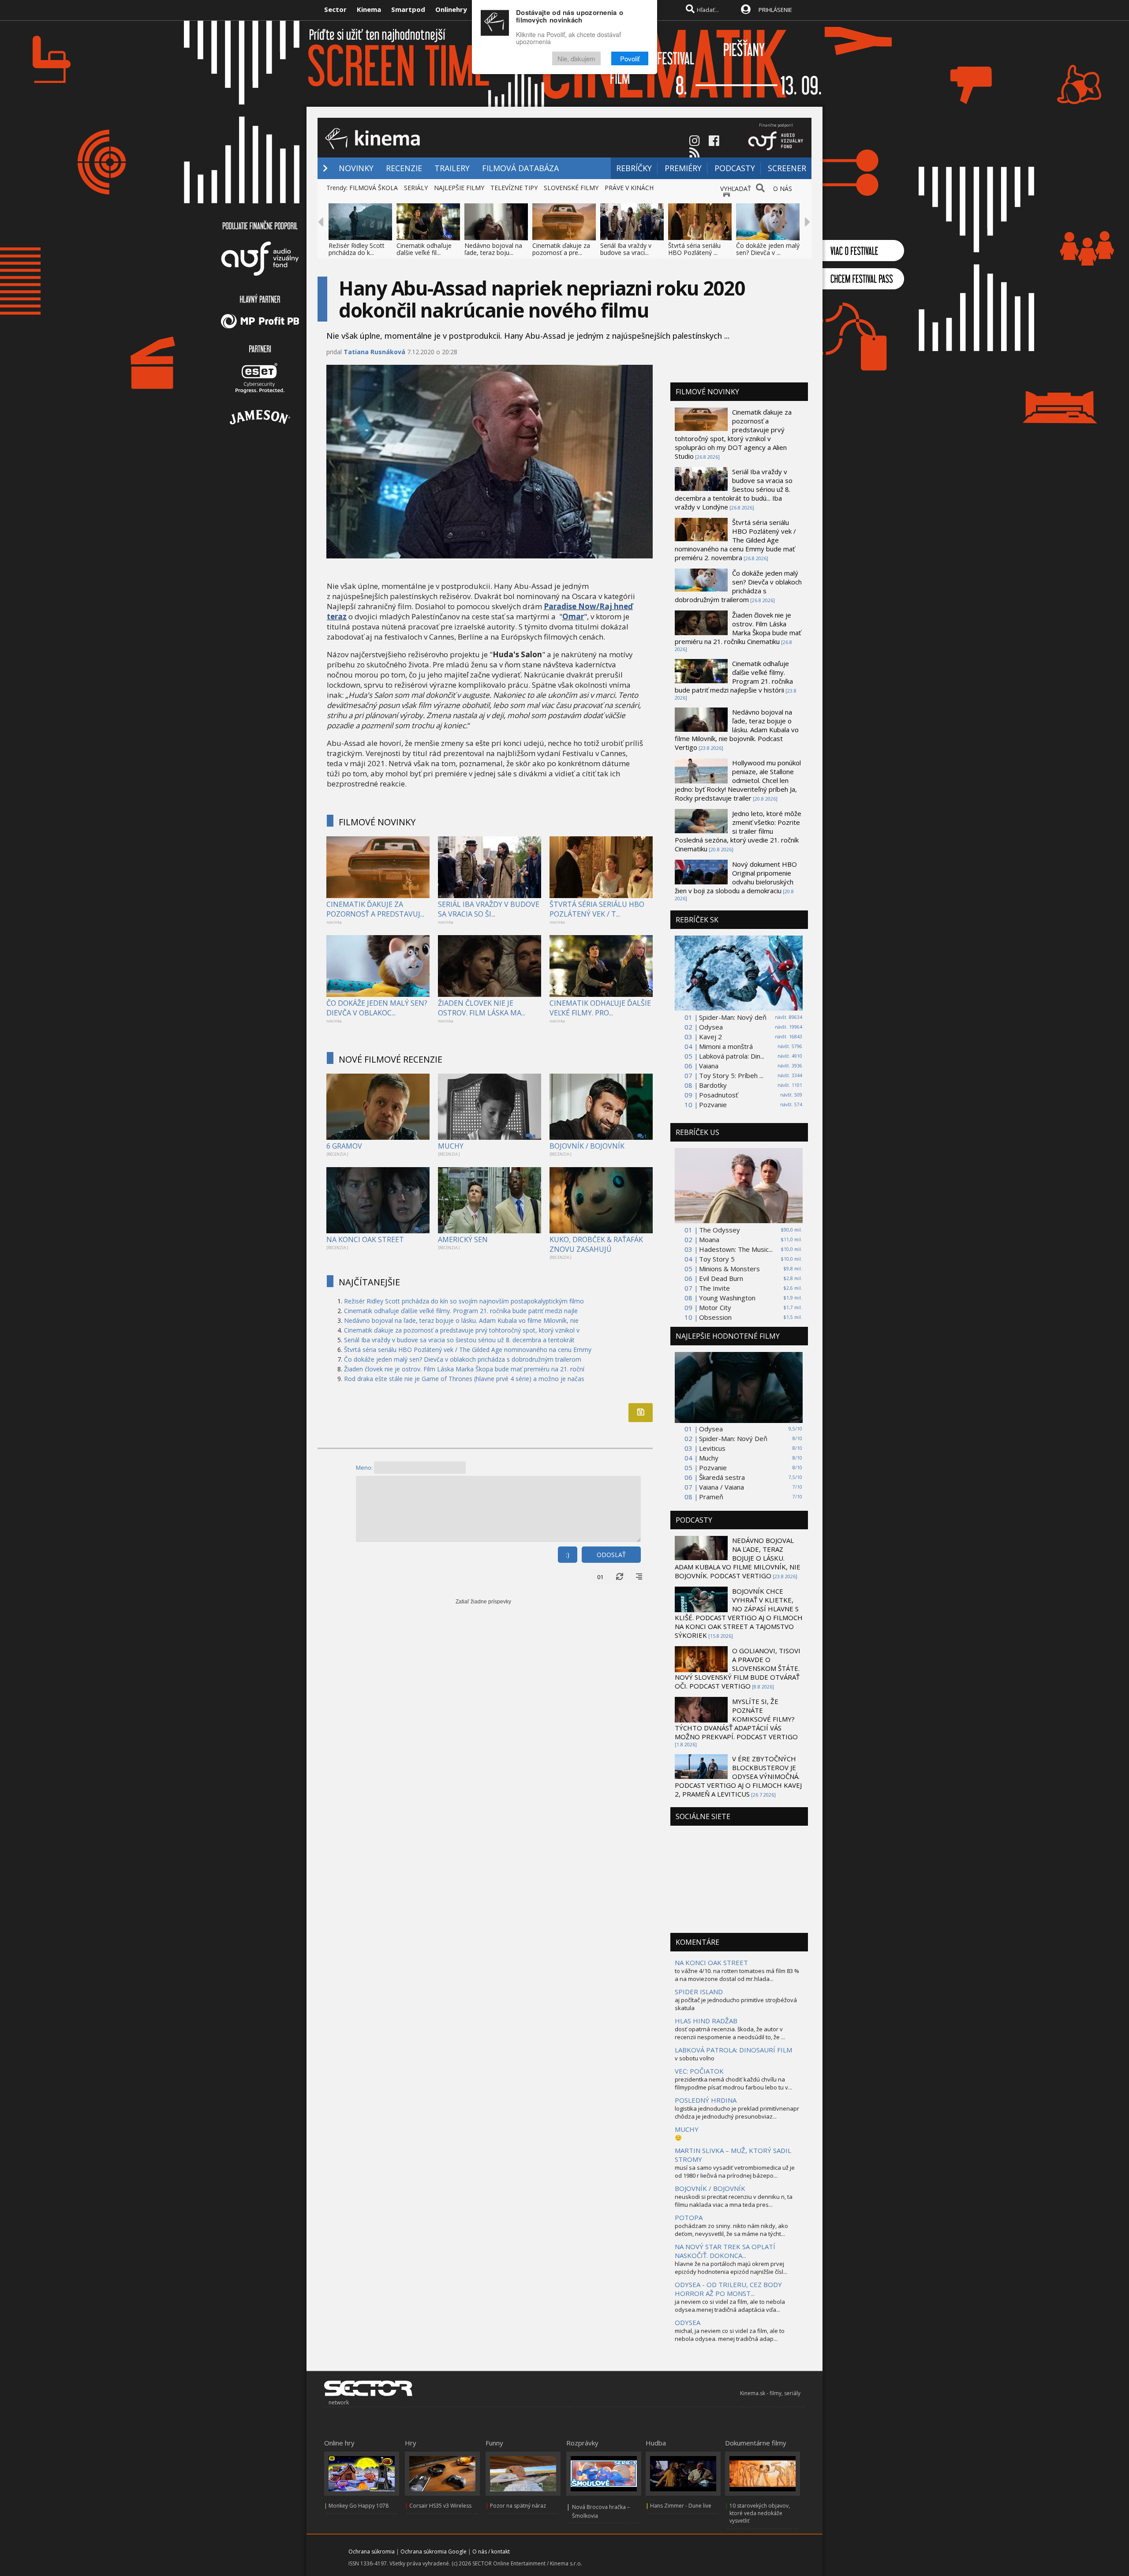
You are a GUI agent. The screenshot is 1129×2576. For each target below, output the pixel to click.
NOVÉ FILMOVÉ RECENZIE (391, 1059)
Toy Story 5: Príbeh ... (731, 1075)
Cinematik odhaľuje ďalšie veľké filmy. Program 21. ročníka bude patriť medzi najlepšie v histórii (734, 677)
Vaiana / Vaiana (722, 1487)
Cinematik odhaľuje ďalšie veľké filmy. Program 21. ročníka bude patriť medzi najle (461, 1311)
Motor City (715, 1307)
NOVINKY (356, 168)
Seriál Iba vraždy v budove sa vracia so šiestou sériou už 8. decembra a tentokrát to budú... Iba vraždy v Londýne (734, 489)
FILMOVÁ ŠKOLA (374, 188)
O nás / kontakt (491, 2552)
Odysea (711, 1027)
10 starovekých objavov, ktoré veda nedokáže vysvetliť (760, 2513)
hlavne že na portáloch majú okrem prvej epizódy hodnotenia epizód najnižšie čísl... (731, 2268)
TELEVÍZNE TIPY (514, 188)
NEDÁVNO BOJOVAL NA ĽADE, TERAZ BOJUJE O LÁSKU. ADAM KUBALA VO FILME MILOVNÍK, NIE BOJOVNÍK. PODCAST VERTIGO (738, 1558)
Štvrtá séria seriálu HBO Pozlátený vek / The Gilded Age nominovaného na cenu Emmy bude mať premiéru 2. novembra (735, 540)
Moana (709, 1239)
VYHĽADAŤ (736, 189)
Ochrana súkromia (372, 2552)
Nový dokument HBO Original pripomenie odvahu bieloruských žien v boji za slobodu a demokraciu (736, 877)
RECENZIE (404, 168)
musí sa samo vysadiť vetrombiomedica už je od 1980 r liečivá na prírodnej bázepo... (735, 2172)
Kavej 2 (710, 1037)
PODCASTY (735, 168)
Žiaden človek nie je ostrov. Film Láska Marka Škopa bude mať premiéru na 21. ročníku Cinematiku (738, 628)
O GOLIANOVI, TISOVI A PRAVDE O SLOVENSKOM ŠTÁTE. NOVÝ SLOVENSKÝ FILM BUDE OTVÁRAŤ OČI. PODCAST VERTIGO (738, 1668)
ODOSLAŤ (611, 1555)
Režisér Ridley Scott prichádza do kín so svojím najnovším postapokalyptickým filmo (464, 1301)
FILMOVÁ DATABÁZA (520, 168)
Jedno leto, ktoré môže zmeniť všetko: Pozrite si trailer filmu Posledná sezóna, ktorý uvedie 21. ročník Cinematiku (738, 831)
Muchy (709, 1458)
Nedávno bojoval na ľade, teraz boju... (493, 249)
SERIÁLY (416, 188)
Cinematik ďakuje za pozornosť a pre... (561, 249)
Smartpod (408, 9)
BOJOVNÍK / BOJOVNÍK (587, 1146)
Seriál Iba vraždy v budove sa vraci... (626, 249)
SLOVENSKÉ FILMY (571, 188)
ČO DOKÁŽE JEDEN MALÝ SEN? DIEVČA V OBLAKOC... (377, 1008)
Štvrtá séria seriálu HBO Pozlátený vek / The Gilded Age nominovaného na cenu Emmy (468, 1350)
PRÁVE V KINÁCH (629, 188)
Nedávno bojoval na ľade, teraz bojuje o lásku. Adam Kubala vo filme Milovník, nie (461, 1320)
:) (568, 1555)
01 (600, 1577)
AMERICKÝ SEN (463, 1239)
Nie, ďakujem (576, 58)
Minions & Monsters (729, 1269)
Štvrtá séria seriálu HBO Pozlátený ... (694, 249)
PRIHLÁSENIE (775, 10)
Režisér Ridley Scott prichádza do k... (357, 249)
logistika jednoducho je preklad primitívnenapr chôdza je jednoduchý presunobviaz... (737, 2112)
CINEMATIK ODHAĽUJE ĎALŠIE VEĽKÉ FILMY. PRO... (600, 1008)
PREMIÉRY (683, 168)
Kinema (369, 9)
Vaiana (709, 1066)
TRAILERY (452, 168)
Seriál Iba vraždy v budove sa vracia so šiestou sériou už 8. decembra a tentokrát (459, 1340)
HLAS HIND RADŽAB (706, 2021)
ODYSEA (688, 2322)
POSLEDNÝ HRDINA (706, 2100)
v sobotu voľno (695, 2058)
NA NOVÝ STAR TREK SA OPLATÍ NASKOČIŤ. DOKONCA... (725, 2251)
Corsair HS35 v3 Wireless (440, 2506)
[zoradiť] (639, 1577)
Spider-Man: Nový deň (733, 1017)
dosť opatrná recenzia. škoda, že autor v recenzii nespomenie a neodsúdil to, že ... (730, 2033)
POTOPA (689, 2217)
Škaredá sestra (722, 1477)
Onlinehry (451, 9)
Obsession (715, 1317)
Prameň (711, 1497)
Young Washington (727, 1298)
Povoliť (630, 58)
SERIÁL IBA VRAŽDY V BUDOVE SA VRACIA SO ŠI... (489, 909)
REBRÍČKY (634, 168)
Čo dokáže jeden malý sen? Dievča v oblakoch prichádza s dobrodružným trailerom (463, 1359)
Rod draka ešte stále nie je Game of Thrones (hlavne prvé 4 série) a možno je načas (464, 1379)
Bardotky (713, 1085)
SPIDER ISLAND (699, 1992)
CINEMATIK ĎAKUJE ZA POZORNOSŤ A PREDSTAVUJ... (375, 909)
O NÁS (783, 189)
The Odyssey (720, 1230)
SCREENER (787, 168)
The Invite (714, 1288)
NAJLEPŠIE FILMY (459, 188)
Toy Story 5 (717, 1259)
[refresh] (620, 1577)
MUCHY (451, 1146)
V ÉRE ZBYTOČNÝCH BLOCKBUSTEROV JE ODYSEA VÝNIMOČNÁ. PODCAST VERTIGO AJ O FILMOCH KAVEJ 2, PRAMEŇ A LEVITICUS (738, 1776)
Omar (573, 616)
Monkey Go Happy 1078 (359, 2506)
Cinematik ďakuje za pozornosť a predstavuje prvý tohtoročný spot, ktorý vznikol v (462, 1330)
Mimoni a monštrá (726, 1046)
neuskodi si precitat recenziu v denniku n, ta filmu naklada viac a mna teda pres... (734, 2201)
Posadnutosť (718, 1095)
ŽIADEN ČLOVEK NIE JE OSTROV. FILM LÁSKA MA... (482, 1008)
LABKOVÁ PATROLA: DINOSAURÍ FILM (733, 2050)
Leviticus (712, 1448)
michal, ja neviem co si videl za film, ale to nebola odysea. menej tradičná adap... (730, 2335)
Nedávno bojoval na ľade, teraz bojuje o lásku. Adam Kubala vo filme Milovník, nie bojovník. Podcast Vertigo (737, 730)
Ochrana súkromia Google (434, 2552)
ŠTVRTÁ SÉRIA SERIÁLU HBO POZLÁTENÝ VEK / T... (597, 909)
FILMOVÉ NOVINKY (377, 822)
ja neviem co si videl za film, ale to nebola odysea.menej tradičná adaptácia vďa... (730, 2306)
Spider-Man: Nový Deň (733, 1438)
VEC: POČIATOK (699, 2071)
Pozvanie (713, 1105)
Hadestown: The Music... (736, 1249)
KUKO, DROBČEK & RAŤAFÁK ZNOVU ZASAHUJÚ (596, 1244)
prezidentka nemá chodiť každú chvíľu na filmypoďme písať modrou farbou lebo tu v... (733, 2083)
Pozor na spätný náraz (518, 2506)
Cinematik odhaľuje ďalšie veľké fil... (424, 249)
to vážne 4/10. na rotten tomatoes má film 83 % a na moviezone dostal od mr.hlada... (737, 1975)
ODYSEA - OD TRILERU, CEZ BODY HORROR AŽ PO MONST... (728, 2289)
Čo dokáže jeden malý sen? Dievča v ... (768, 249)
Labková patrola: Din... (732, 1056)
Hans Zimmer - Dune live (681, 2506)
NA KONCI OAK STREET (365, 1239)
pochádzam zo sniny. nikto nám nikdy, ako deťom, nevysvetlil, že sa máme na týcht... (731, 2230)
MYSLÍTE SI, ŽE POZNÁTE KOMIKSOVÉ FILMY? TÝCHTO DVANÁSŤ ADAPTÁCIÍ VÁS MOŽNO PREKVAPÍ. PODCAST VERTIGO (736, 1719)
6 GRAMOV (344, 1146)
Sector (335, 9)
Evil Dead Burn (721, 1278)
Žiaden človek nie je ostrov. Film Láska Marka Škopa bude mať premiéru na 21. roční (464, 1369)
